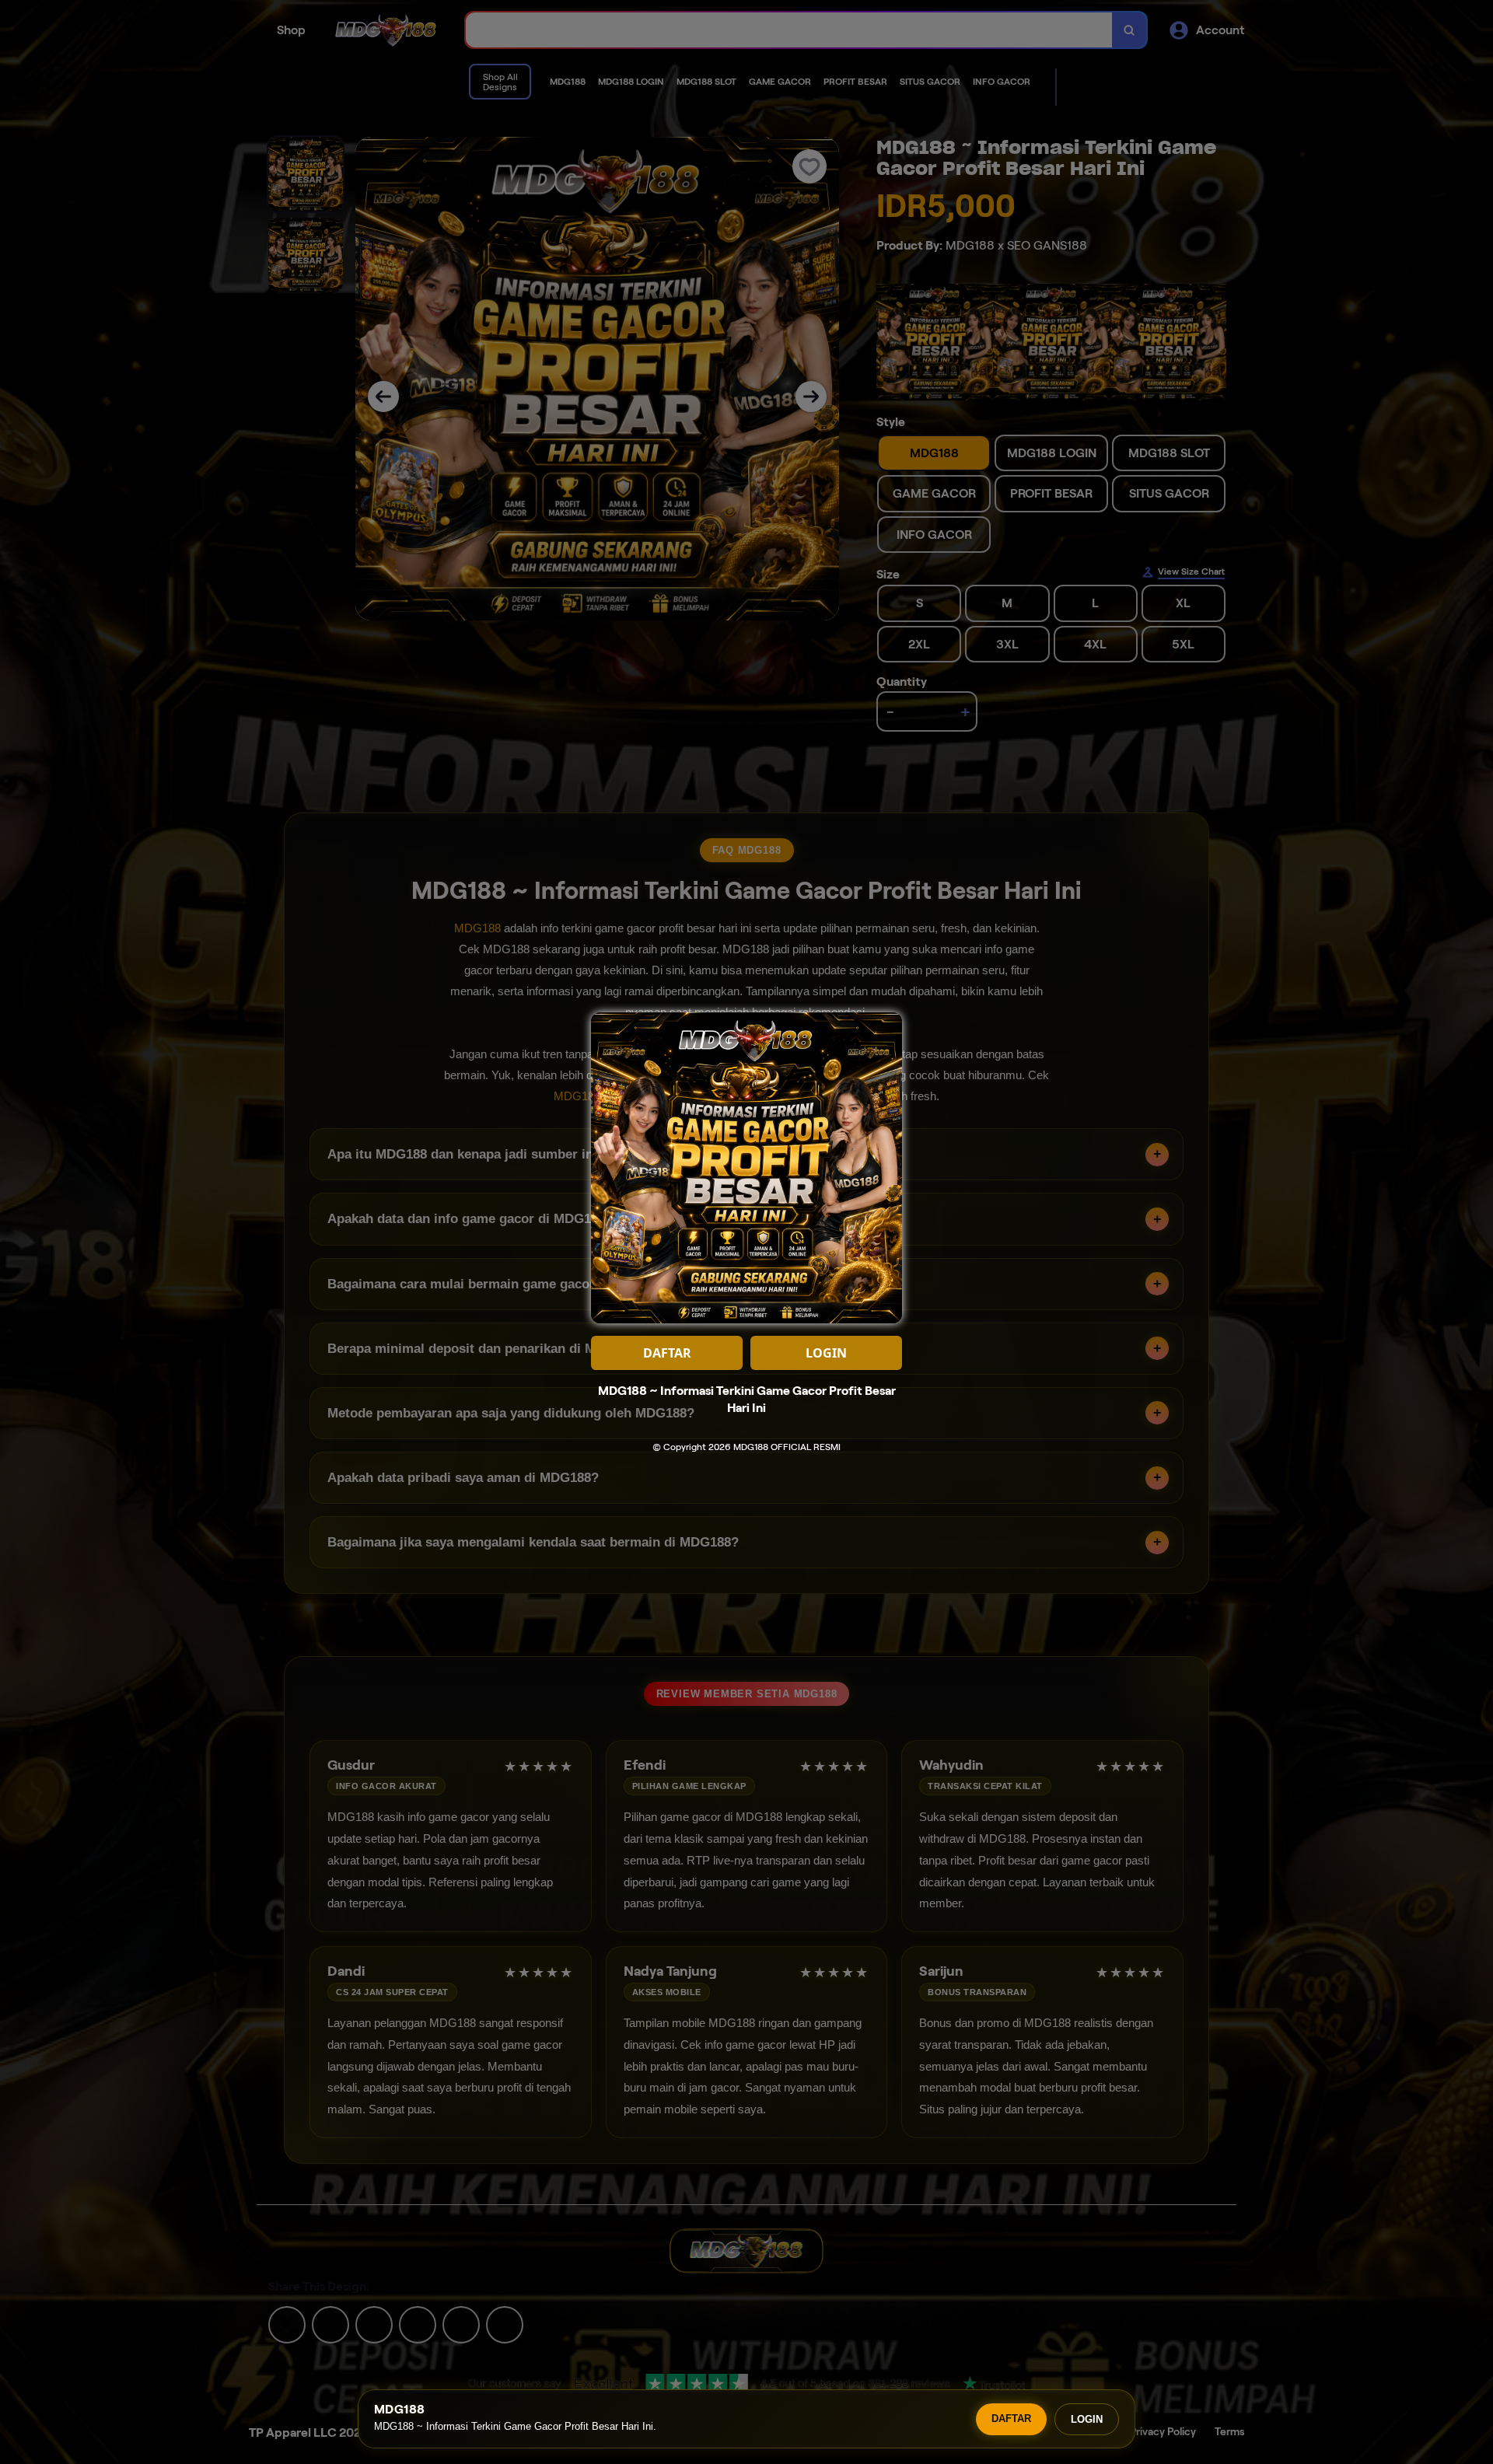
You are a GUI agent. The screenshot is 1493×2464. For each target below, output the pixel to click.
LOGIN (1087, 2419)
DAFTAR (1011, 2419)
